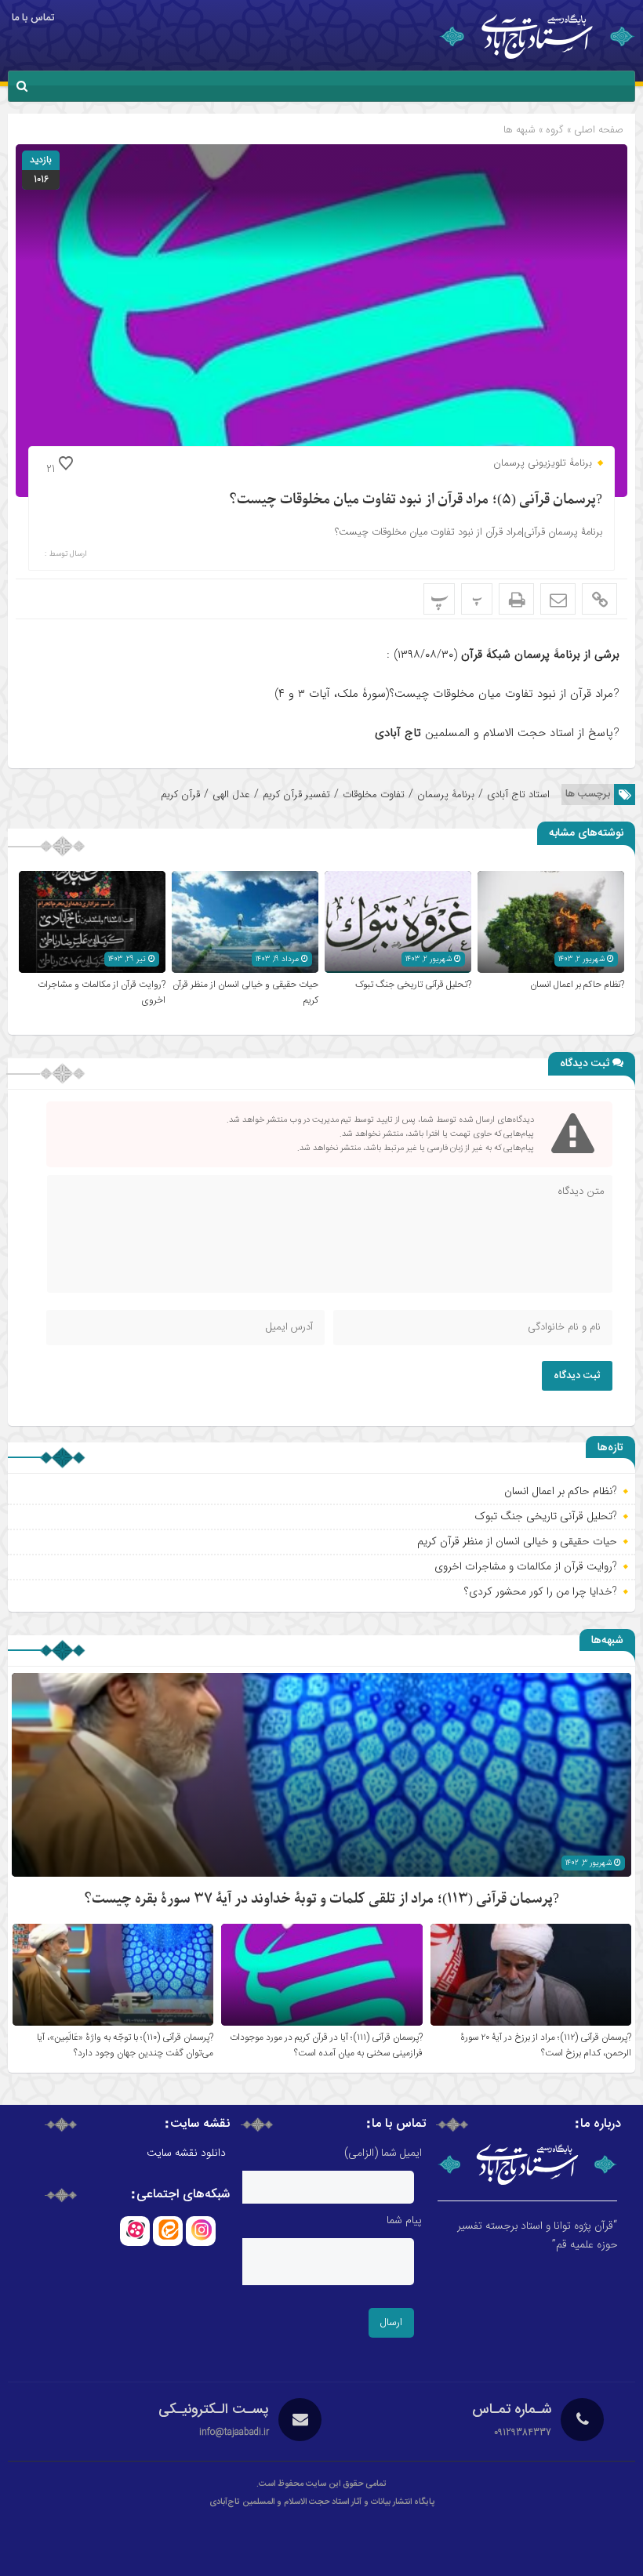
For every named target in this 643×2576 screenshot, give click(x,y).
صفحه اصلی (597, 130)
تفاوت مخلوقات (374, 795)
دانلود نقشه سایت (186, 2153)
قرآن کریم (180, 795)
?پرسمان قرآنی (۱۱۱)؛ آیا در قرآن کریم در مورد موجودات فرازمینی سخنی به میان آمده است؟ (326, 2045)
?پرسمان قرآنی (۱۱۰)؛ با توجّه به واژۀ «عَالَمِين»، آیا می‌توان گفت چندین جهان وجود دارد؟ (125, 2045)
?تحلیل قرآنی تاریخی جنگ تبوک (413, 985)
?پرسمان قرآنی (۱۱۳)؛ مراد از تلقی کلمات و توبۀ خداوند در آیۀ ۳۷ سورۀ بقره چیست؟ (321, 1899)
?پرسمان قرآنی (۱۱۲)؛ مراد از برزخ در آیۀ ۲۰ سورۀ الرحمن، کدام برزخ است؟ (546, 2045)
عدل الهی (231, 795)
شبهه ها (519, 130)
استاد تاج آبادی (518, 795)
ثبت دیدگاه (577, 1376)
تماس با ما (33, 18)
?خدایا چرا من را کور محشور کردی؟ (541, 1591)
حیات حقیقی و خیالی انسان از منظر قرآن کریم (517, 1541)
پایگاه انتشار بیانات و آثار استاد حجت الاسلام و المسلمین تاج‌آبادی (322, 2502)
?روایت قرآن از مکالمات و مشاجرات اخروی (526, 1566)
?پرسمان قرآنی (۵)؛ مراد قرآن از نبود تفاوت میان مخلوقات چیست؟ (416, 500)
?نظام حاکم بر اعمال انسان (577, 985)
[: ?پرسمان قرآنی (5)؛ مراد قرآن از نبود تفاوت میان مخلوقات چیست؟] (558, 599)
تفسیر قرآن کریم (296, 795)
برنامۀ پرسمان (446, 795)
